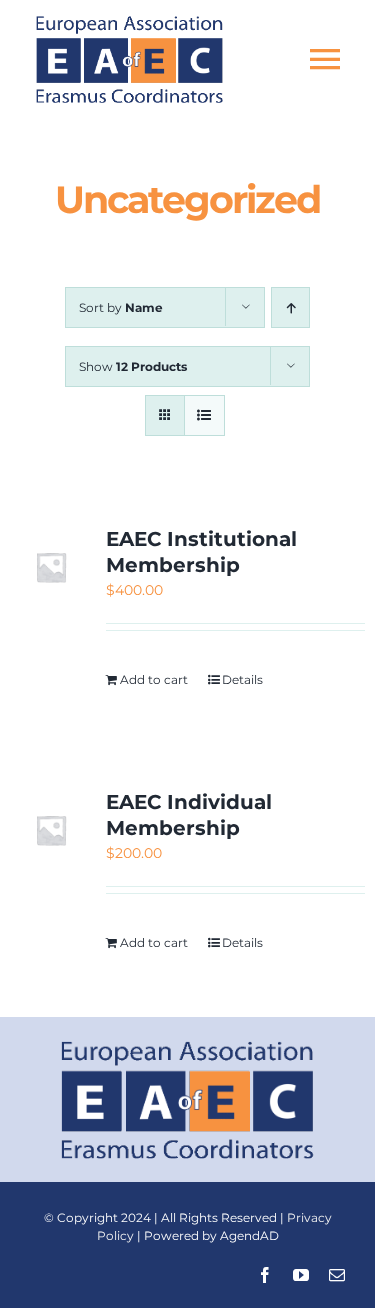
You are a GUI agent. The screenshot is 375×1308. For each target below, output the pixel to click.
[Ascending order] (290, 307)
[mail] (337, 1275)
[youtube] (301, 1275)
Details (242, 679)
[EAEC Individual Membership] (51, 830)
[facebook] (265, 1275)
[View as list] (204, 415)
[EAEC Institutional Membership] (51, 567)
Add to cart (154, 679)
